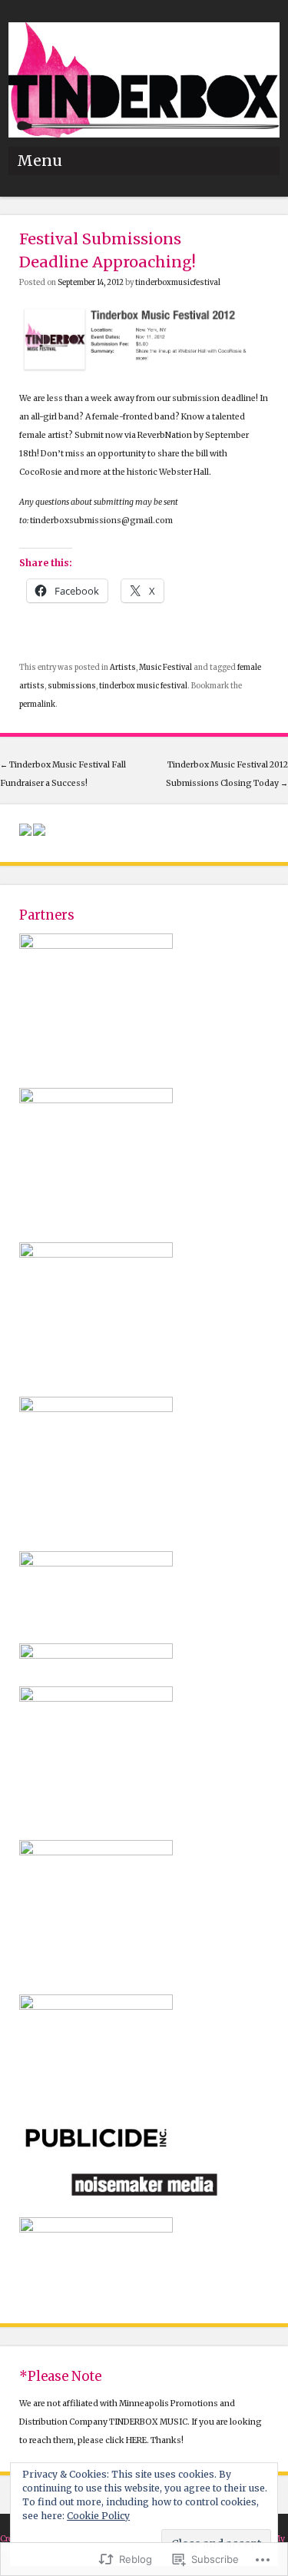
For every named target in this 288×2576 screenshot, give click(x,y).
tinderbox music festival (143, 686)
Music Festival (166, 668)
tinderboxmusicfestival (178, 283)
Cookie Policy (98, 2516)
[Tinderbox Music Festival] (144, 134)
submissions (72, 686)
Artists (123, 668)
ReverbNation (165, 435)
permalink (37, 705)
